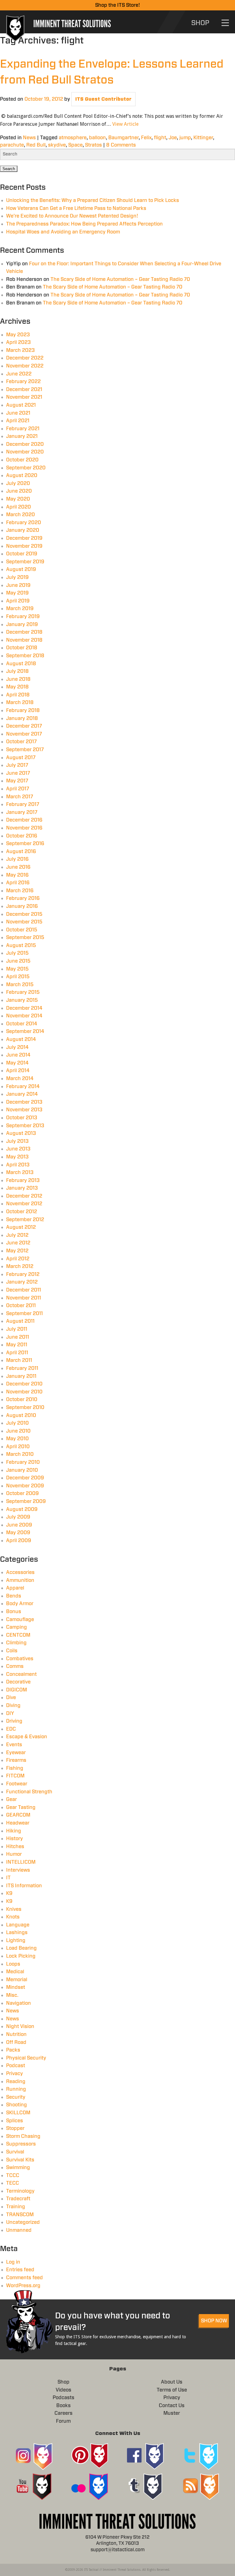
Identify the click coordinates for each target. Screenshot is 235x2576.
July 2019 (17, 577)
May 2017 (17, 781)
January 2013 (22, 1188)
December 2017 (24, 726)
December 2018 (24, 632)
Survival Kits (20, 2160)
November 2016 (24, 828)
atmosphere (73, 138)
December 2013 (24, 1102)
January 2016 (22, 906)
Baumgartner (123, 138)
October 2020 (22, 460)
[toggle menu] (225, 23)
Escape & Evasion (27, 1737)
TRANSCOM (20, 2215)
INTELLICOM (21, 1862)
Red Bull (36, 145)
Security (16, 2097)
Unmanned (19, 2230)
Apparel (15, 1588)
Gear (11, 1799)
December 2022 (25, 358)
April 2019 (18, 601)
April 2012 (18, 1259)
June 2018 (18, 679)
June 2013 (18, 1149)
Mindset (16, 1987)
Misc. (12, 1995)
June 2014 (18, 1055)
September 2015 (25, 938)
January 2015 (22, 1000)
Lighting (16, 1940)
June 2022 (19, 374)
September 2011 (24, 1314)
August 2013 (21, 1133)
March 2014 (20, 1079)
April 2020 (19, 507)
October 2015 (22, 930)
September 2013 (25, 1126)
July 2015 (17, 953)
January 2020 (23, 530)
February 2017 (23, 804)
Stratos (93, 145)
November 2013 (24, 1110)
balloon (97, 138)
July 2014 (17, 1047)
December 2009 (25, 1478)
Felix (146, 138)
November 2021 (24, 397)
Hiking (14, 1831)
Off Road (16, 2042)
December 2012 (24, 1196)
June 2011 (18, 1337)
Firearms (16, 1760)
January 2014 (22, 1094)
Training (16, 2207)
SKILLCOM (18, 2113)
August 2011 (20, 1321)
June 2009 (19, 1525)
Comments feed (24, 2278)
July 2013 (17, 1141)
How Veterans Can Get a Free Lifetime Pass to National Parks (76, 208)
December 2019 (24, 538)
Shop (63, 2382)
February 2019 (23, 617)
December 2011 (24, 1290)
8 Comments (121, 145)
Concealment (21, 1674)
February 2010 (23, 1462)
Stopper (15, 2128)
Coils (12, 1651)
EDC (11, 1729)
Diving (13, 1706)
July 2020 (18, 483)
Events (14, 1745)
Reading (16, 2082)
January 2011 (21, 1376)
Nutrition (16, 2034)
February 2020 (24, 523)
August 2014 (21, 1039)
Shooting (17, 2105)
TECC (13, 2183)
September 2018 (25, 656)
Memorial (17, 1980)
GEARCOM (18, 1815)
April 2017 (18, 789)
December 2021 (24, 390)
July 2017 (17, 765)
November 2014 (24, 1016)
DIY (10, 1713)
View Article (125, 124)
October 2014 (22, 1024)
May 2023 (18, 335)
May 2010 (17, 1439)
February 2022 (23, 382)
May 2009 (18, 1533)
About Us (172, 2382)
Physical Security (26, 2058)
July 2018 (17, 671)
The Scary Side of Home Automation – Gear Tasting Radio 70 (120, 279)
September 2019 (25, 562)
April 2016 (18, 883)
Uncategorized (23, 2222)
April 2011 (17, 1353)
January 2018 (22, 718)
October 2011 (21, 1306)
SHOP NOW (214, 2321)
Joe (173, 138)
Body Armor (20, 1604)
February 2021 (23, 429)
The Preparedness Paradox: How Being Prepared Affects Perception (84, 224)
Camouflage (20, 1620)
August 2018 (21, 664)
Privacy (15, 2074)
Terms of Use (172, 2390)
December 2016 (24, 820)
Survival (15, 2152)
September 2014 (25, 1031)
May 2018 (17, 687)
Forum (63, 2421)
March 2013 (20, 1172)
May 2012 (17, 1251)
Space (75, 145)
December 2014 (24, 1008)
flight (160, 138)
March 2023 (21, 350)
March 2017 (20, 797)
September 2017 (25, 750)
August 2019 (21, 569)
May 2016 (17, 875)
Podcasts (63, 2398)
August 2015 (21, 945)
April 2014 (18, 1071)
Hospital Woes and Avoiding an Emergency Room (63, 232)
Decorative (18, 1682)
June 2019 (18, 585)
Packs (13, 2050)
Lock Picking (21, 1956)
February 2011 (22, 1368)
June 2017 (18, 773)
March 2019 (20, 609)
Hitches (15, 1847)
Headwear (18, 1823)
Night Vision (20, 2026)
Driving (14, 1721)
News (29, 138)
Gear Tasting (21, 1807)
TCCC (13, 2175)
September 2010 (25, 1407)
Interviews (18, 1870)
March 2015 (20, 985)
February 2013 (23, 1180)
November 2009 (25, 1486)
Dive (11, 1698)
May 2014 (17, 1063)
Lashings (17, 1933)
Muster (172, 2413)
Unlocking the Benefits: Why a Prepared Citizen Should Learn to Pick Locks (93, 200)
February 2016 (23, 898)
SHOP (200, 23)
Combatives (20, 1659)
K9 (9, 1893)
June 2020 (19, 491)
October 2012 (22, 1212)
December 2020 (25, 444)
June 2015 (18, 961)
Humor (14, 1854)
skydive (57, 145)
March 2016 (20, 891)
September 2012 (25, 1220)
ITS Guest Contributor (103, 99)
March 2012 (20, 1266)
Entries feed (20, 2270)
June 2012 (18, 1243)
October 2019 (22, 554)
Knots (13, 1917)
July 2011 (17, 1329)
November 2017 (24, 734)
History (15, 1839)
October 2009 (22, 1493)
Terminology (20, 2191)
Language (18, 1925)
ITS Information (24, 1886)
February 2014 (23, 1087)
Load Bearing (21, 1948)
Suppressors (21, 2144)
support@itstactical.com (118, 2550)
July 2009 (18, 1517)
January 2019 (22, 624)
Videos (63, 2390)
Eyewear (16, 1753)
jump (185, 138)
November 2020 (25, 452)
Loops (13, 1964)
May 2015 (17, 969)
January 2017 (22, 812)
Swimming (18, 2168)
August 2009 (22, 1509)
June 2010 (18, 1431)
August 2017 (21, 758)
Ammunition (20, 1580)
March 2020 (21, 515)
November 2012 (24, 1204)
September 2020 (26, 468)
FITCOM (15, 1776)
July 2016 (17, 859)
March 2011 (19, 1360)
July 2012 (17, 1235)
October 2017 (21, 742)
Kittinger (203, 138)
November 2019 (24, 546)
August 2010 (21, 1415)
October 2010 (22, 1400)
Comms (15, 1666)
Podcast (16, 2066)
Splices (15, 2121)
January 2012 (22, 1282)
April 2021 (18, 421)
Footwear (17, 1784)
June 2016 (18, 867)
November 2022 (25, 366)
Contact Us (172, 2406)
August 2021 (21, 405)
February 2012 (23, 1274)
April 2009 (19, 1541)
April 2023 (19, 342)
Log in (13, 2262)
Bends (14, 1596)
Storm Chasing (23, 2136)
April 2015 (18, 977)
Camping (17, 1627)
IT (8, 1878)
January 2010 (22, 1470)
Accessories (20, 1572)
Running (16, 2089)
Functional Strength (29, 1792)
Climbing (16, 1643)
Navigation (19, 2003)
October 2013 (22, 1118)
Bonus (14, 1612)
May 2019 (17, 593)
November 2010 (24, 1392)
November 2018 (24, 640)
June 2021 (18, 413)
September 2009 (26, 1501)
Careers (63, 2413)
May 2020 (18, 499)
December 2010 (24, 1384)
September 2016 (25, 844)
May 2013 (17, 1157)
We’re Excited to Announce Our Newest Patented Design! (72, 216)
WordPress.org (23, 2286)
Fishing (15, 1768)
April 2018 (18, 695)
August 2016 (21, 852)
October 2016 (22, 836)
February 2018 (23, 710)
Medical (15, 1972)
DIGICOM (17, 1690)
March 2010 (20, 1454)
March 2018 (20, 703)
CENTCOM (18, 1635)
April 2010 (18, 1447)
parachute (12, 145)
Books (63, 2406)
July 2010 (17, 1423)
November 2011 (24, 1298)
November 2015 (24, 922)
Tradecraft (18, 2199)
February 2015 (23, 992)
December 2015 (24, 914)
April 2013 (18, 1165)
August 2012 (21, 1227)
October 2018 (22, 648)
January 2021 (22, 436)
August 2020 (22, 475)
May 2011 (17, 1345)
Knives (14, 1909)
